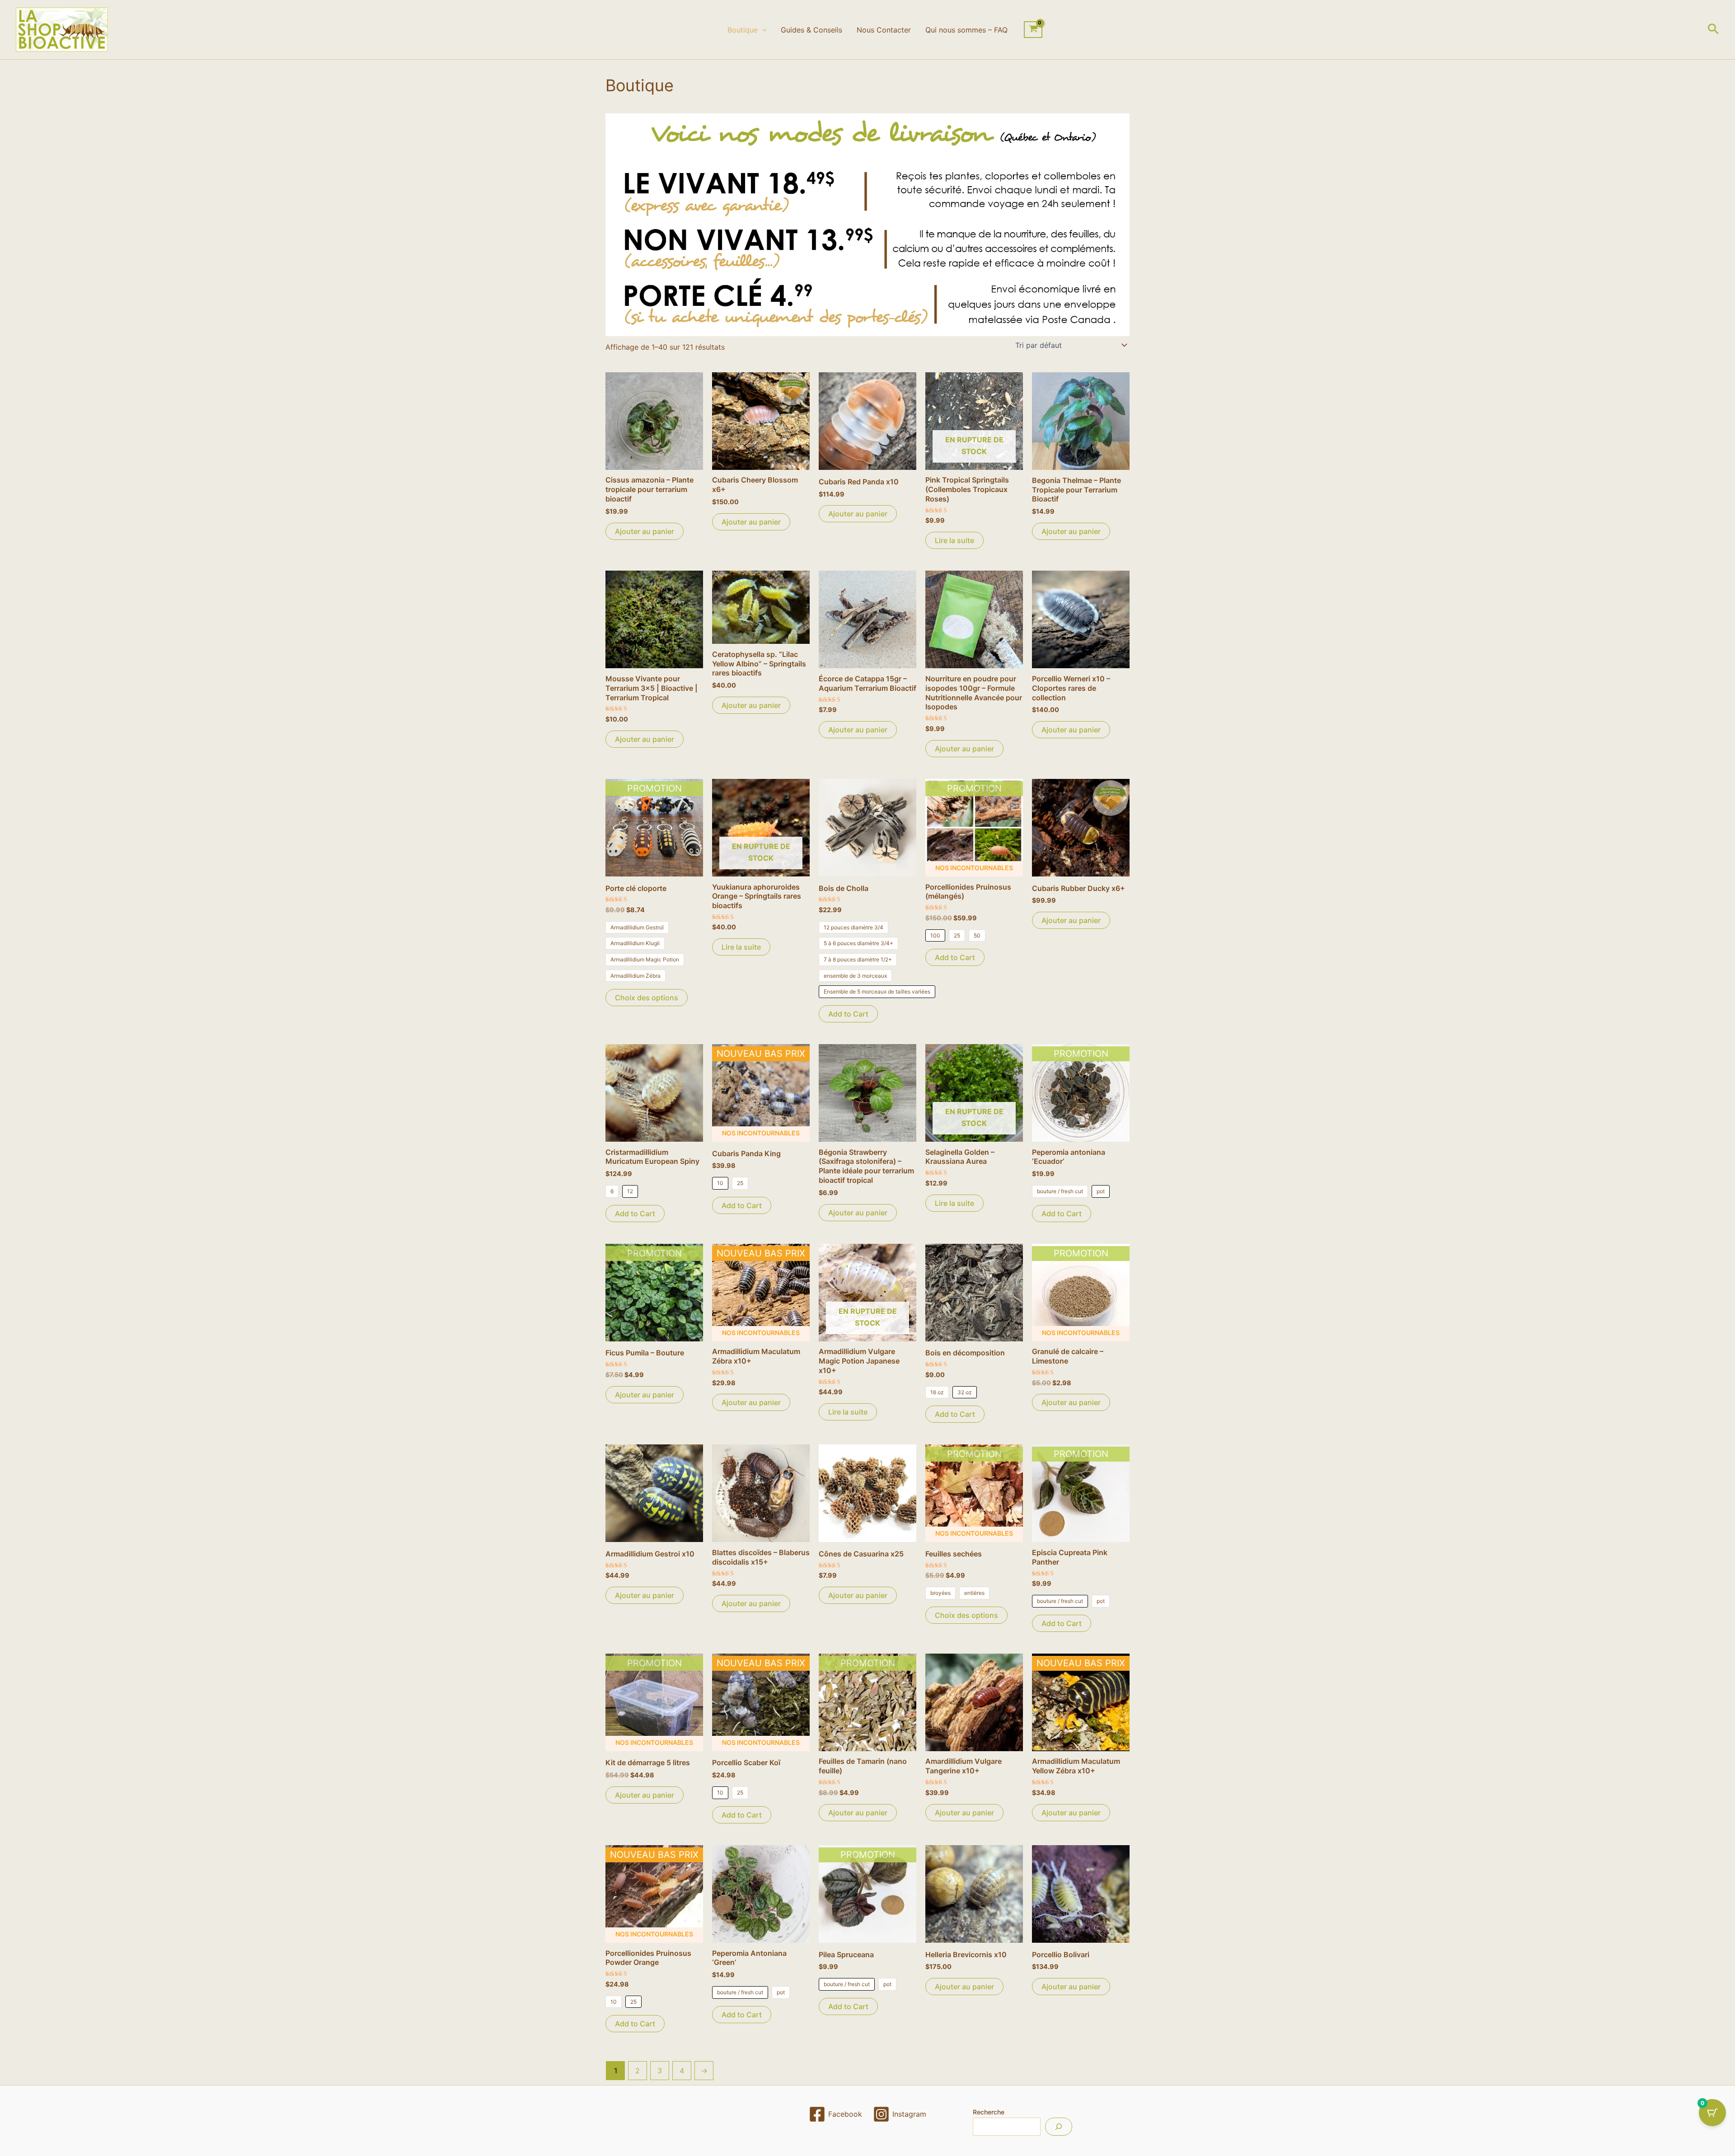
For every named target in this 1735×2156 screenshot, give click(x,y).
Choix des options (647, 998)
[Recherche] (1059, 2127)
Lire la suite (954, 540)
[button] (762, 30)
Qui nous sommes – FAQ (966, 30)
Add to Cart (848, 1014)
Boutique (743, 30)
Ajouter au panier (645, 531)
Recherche (989, 2112)
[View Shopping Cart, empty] (1033, 30)
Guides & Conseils (811, 30)
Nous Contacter (884, 30)
